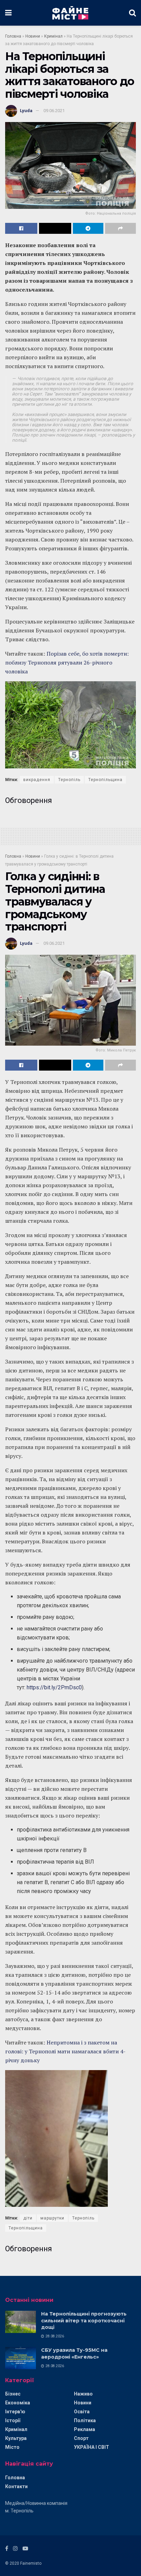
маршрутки (52, 2218)
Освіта (82, 2412)
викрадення (37, 780)
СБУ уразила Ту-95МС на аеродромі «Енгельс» (74, 2353)
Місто (12, 2447)
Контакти (16, 2486)
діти (28, 2218)
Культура (16, 2438)
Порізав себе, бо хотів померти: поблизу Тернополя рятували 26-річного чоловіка (67, 662)
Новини (33, 36)
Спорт (81, 2438)
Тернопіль (69, 780)
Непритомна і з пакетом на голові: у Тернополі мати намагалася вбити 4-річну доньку (65, 2051)
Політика (85, 2420)
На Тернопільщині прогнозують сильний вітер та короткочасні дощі (84, 2320)
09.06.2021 (54, 111)
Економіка (18, 2403)
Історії (13, 2420)
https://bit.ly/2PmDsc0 (54, 1687)
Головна (13, 36)
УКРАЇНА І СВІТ (92, 2447)
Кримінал (53, 36)
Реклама (85, 2429)
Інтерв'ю (15, 2412)
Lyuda (26, 111)
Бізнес (13, 2394)
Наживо (83, 2394)
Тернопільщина (105, 780)
